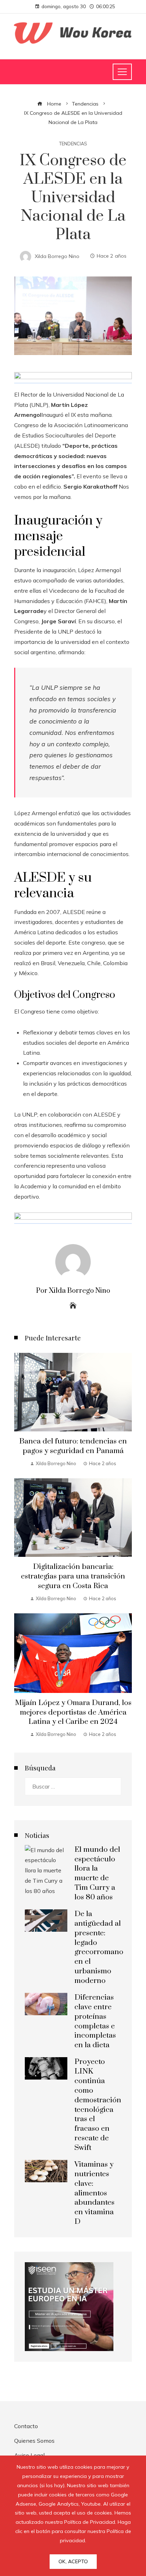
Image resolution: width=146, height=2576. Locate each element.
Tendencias (73, 144)
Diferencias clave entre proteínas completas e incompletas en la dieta (95, 2021)
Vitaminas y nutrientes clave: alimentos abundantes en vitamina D (94, 2193)
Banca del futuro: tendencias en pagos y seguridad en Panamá (73, 1446)
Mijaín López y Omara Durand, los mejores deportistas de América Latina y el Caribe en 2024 (73, 1712)
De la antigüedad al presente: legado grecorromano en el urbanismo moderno (99, 1947)
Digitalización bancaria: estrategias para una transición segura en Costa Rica (73, 1576)
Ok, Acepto (73, 2561)
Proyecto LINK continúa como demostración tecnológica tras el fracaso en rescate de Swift (98, 2105)
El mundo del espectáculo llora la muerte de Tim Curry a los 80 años (97, 1873)
